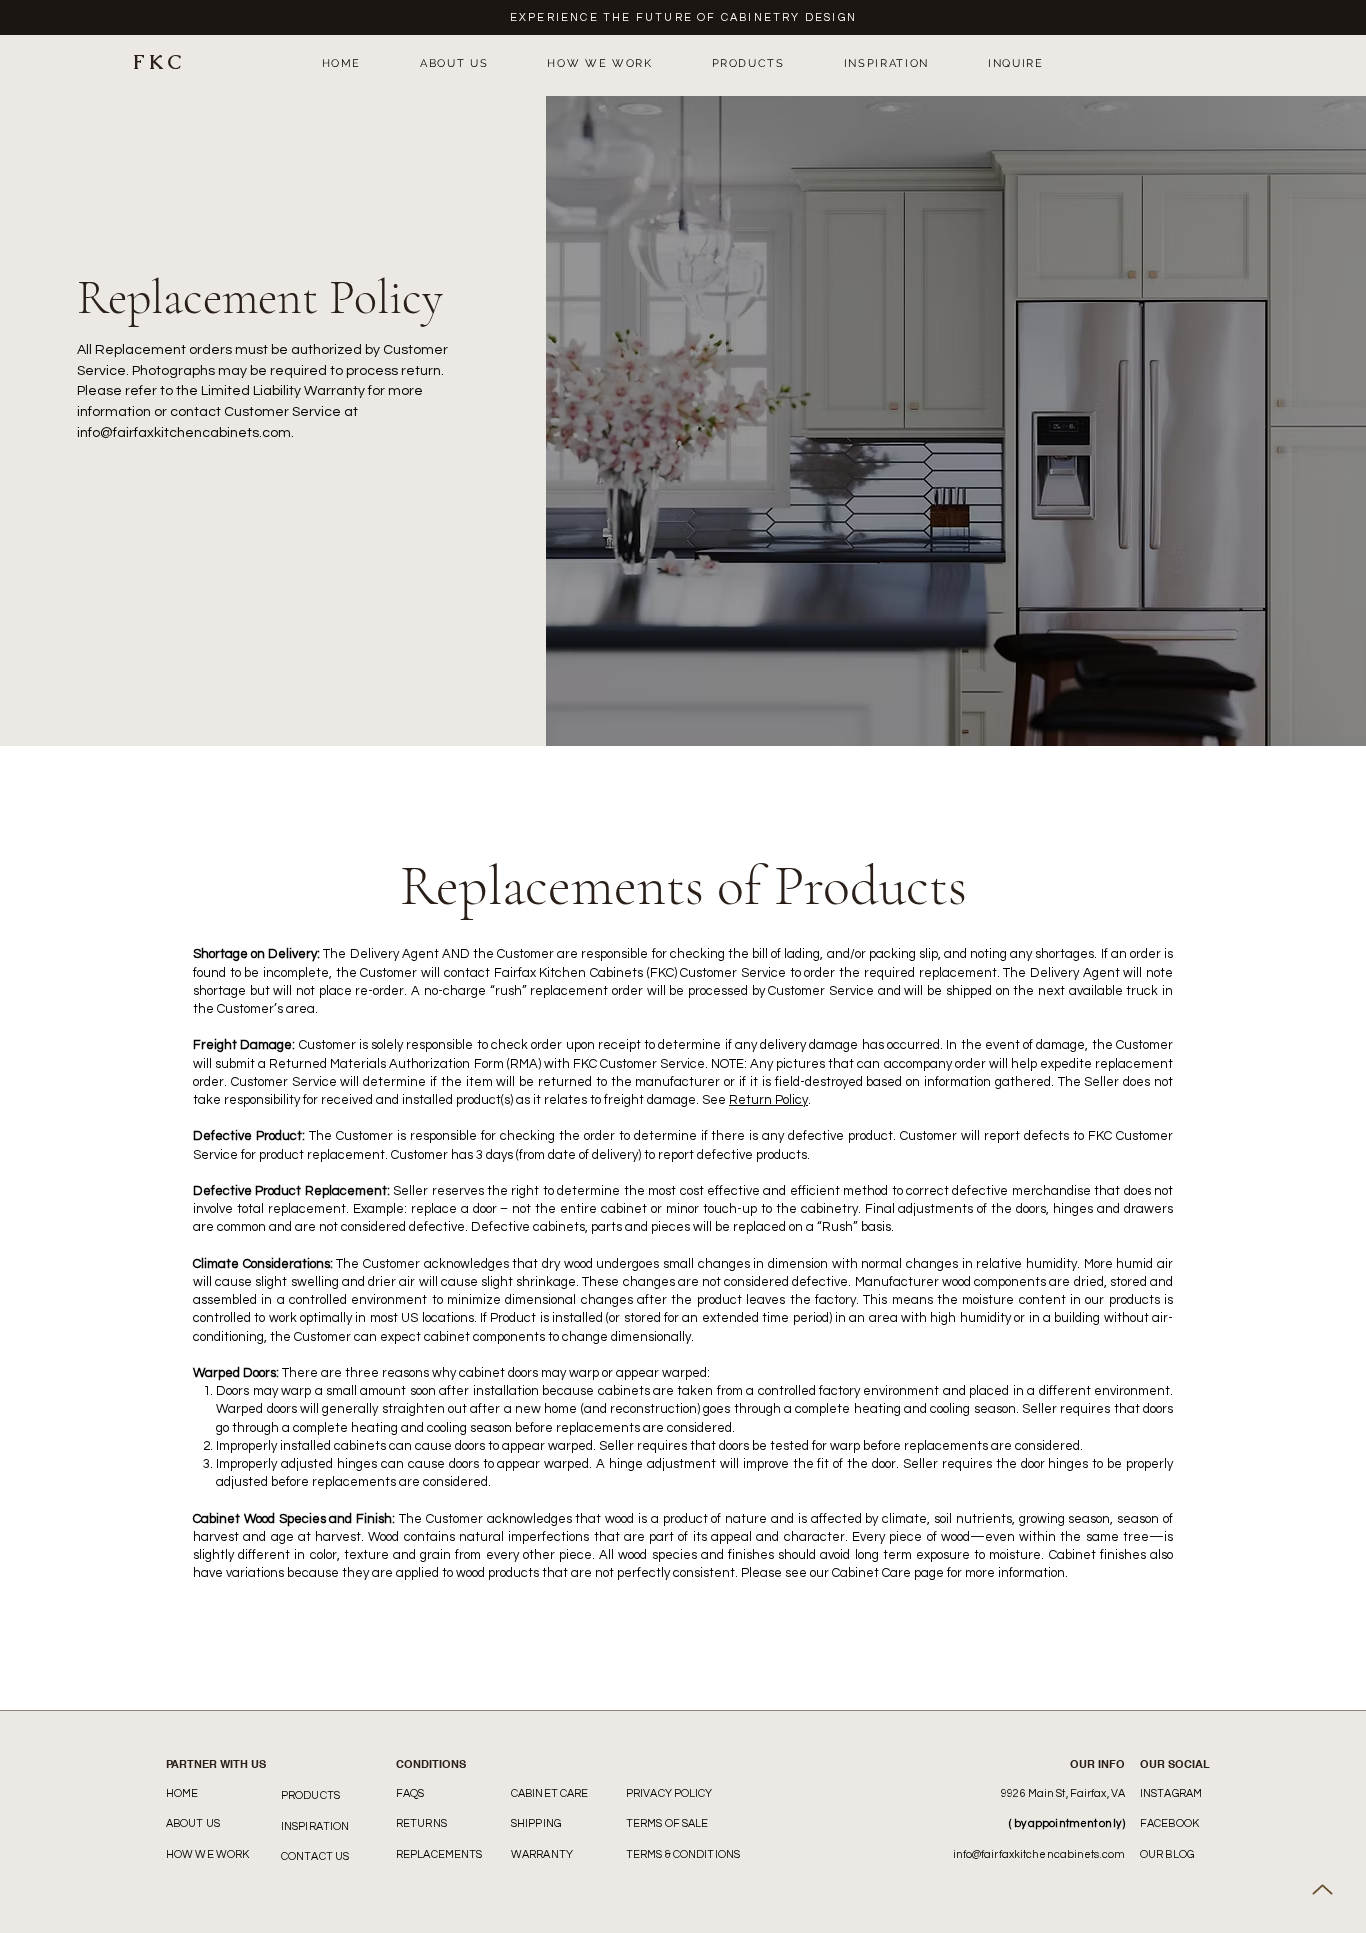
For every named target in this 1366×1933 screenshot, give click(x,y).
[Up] (1322, 1889)
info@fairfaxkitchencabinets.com (184, 433)
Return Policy (768, 1100)
